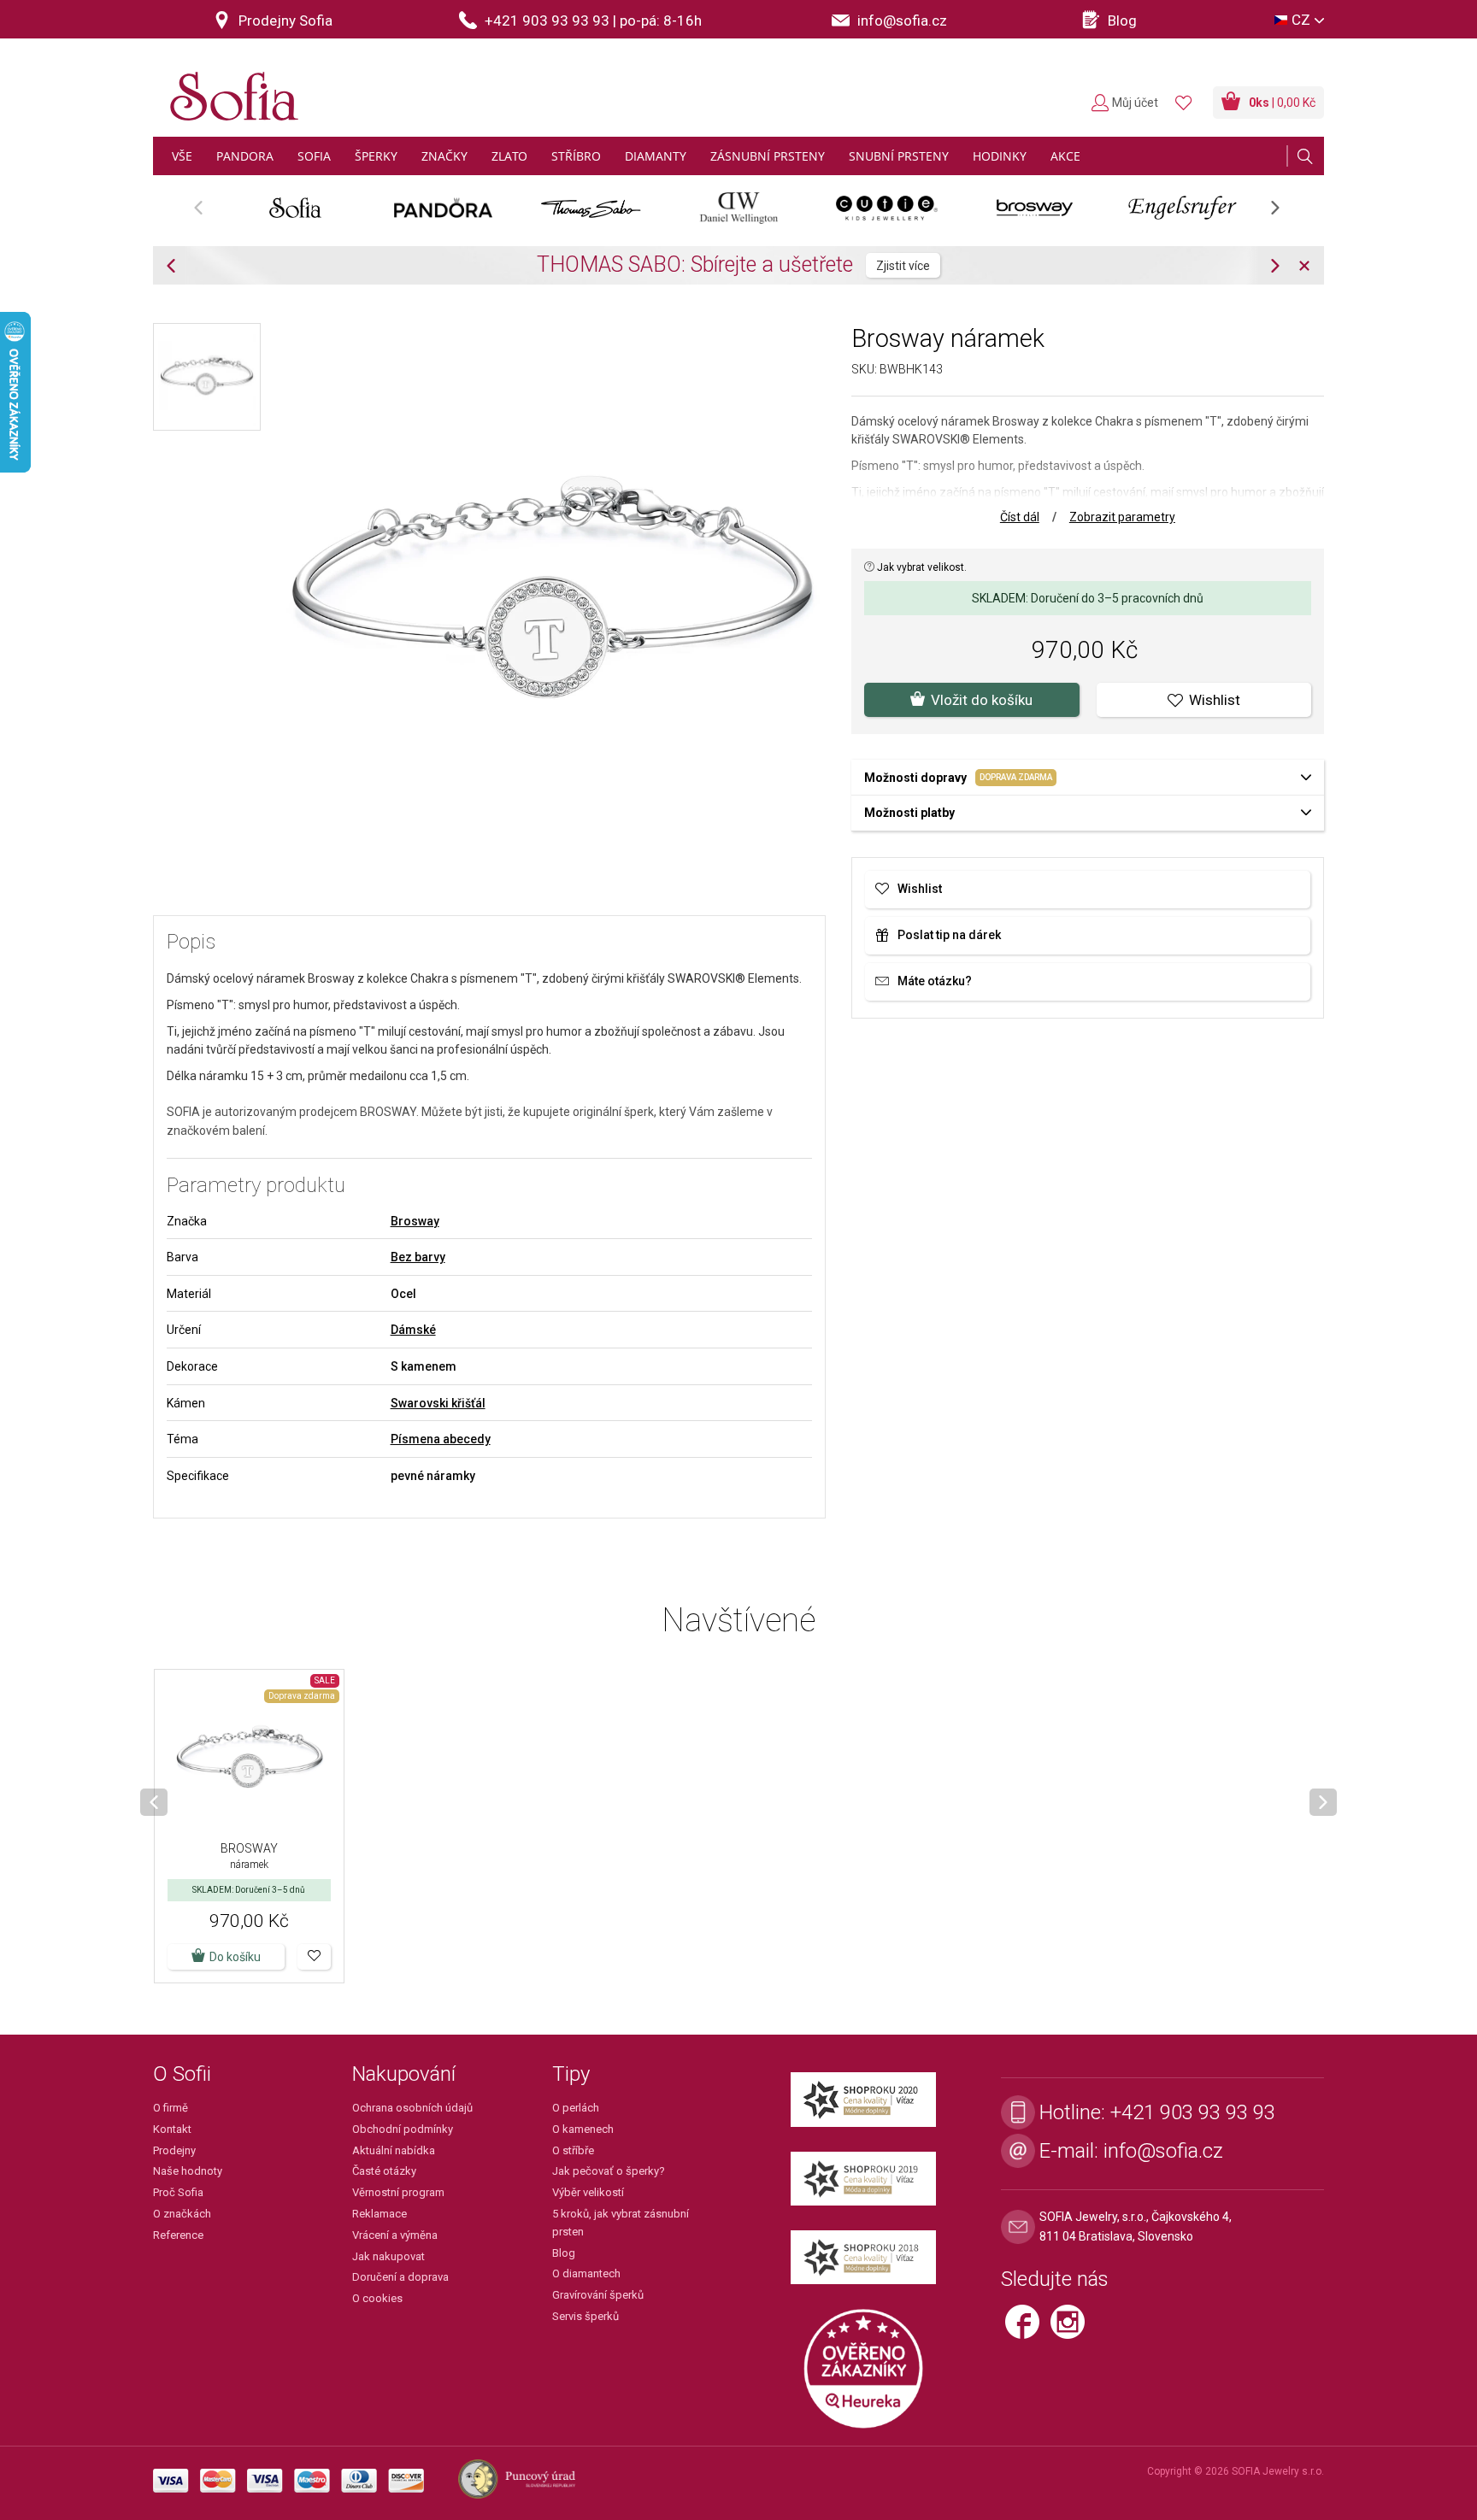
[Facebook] (1028, 2329)
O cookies (377, 2298)
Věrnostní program (398, 2192)
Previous (207, 213)
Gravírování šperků (598, 2295)
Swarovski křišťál (438, 1403)
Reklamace (380, 2214)
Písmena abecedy (441, 1439)
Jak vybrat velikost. (921, 567)
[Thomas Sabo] (591, 208)
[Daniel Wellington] (739, 208)
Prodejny (174, 2150)
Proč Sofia (178, 2192)
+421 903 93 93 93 (1193, 2112)
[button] (314, 1957)
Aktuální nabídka (394, 2150)
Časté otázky (384, 2171)
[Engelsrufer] (1183, 208)
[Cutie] (887, 208)
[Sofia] (230, 89)
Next (1284, 213)
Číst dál (1020, 517)
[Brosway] (1035, 208)
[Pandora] (443, 208)
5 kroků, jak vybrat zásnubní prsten (621, 2223)
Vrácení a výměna (395, 2235)
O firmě (171, 2108)
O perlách (576, 2108)
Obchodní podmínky (403, 2129)
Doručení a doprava (400, 2277)
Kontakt (172, 2129)
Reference (178, 2235)
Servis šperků (586, 2316)
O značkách (182, 2214)
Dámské (413, 1330)
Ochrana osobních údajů (412, 2108)
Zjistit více (903, 266)
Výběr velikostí (588, 2192)
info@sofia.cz (1163, 2151)
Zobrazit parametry (1122, 517)
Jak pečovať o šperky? (609, 2171)
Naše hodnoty (188, 2171)
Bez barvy (418, 1257)
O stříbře (573, 2150)
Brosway (415, 1221)
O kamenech (583, 2129)
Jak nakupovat (388, 2256)
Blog (564, 2253)
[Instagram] (1072, 2329)
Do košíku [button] (235, 1957)
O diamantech (586, 2273)
